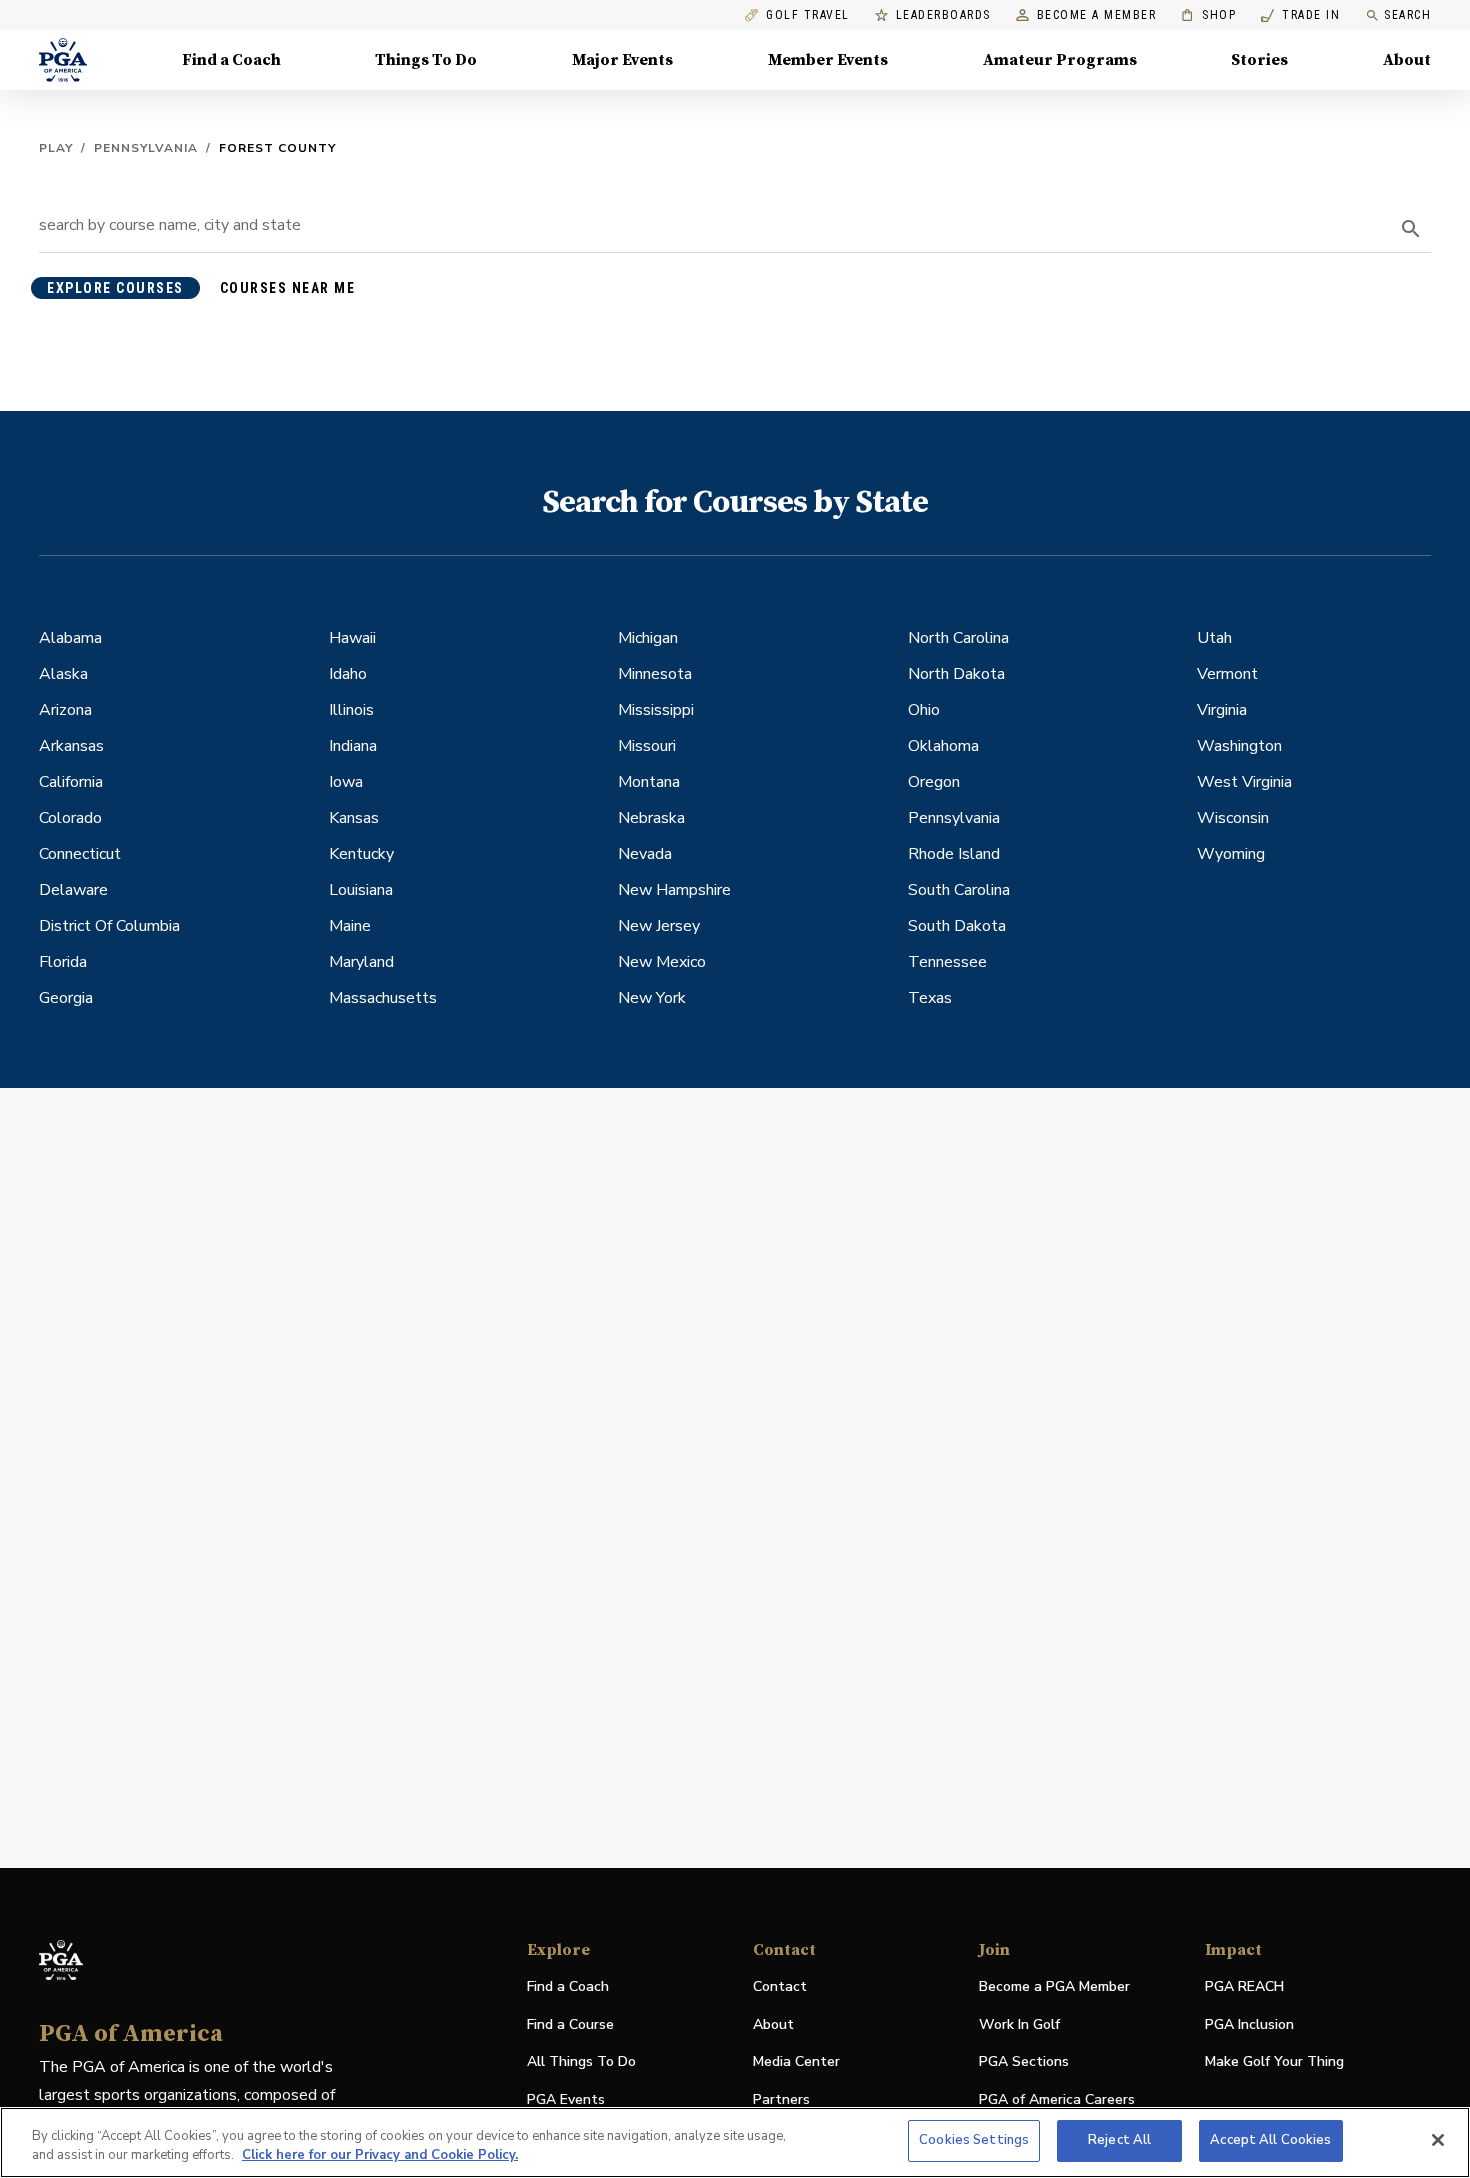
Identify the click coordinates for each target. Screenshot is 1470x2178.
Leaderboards (943, 15)
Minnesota (655, 674)
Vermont (1227, 674)
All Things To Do (581, 2061)
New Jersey (659, 926)
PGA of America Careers (1057, 2100)
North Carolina (958, 638)
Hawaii (352, 638)
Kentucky (361, 854)
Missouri (647, 746)
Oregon (934, 782)
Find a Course (570, 2024)
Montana (649, 782)
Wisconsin (1233, 818)
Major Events (622, 60)
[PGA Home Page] (63, 60)
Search (1407, 15)
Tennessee (947, 962)
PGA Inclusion (1249, 2024)
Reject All (1119, 2140)
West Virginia (1244, 782)
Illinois (351, 710)
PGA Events (566, 2099)
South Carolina (959, 890)
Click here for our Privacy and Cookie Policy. (380, 2156)
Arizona (65, 710)
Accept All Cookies (1270, 2140)
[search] (1411, 229)
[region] (735, 2142)
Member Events (828, 60)
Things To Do (426, 60)
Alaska (63, 674)
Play (56, 148)
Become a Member (1097, 15)
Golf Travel (808, 15)
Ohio (924, 710)
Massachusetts (383, 998)
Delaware (73, 890)
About (1407, 60)
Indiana (353, 746)
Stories (1259, 60)
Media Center (796, 2062)
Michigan (648, 638)
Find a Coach (231, 60)
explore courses (115, 288)
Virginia (1222, 710)
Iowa (346, 782)
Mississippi (656, 710)
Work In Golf (1019, 2024)
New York (652, 998)
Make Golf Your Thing (1274, 2062)
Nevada (645, 854)
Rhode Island (954, 854)
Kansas (354, 818)
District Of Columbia (109, 926)
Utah (1214, 638)
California (71, 782)
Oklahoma (943, 746)
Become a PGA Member (1054, 1986)
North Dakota (956, 674)
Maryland (361, 962)
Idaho (348, 674)
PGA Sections (1024, 2061)
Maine (350, 926)
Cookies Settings (974, 2140)
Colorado (70, 818)
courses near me (288, 288)
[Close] (1438, 2140)
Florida (63, 962)
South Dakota (957, 926)
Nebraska (651, 818)
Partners (781, 2099)
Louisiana (361, 890)
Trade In (1300, 15)
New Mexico (662, 962)
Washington (1239, 746)
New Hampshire (674, 890)
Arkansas (71, 746)
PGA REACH (1244, 1987)
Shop (1208, 15)
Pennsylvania (146, 148)
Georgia (66, 998)
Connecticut (80, 854)
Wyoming (1231, 854)
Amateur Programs (1060, 60)
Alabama (70, 638)
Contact (780, 1986)
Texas (930, 998)
